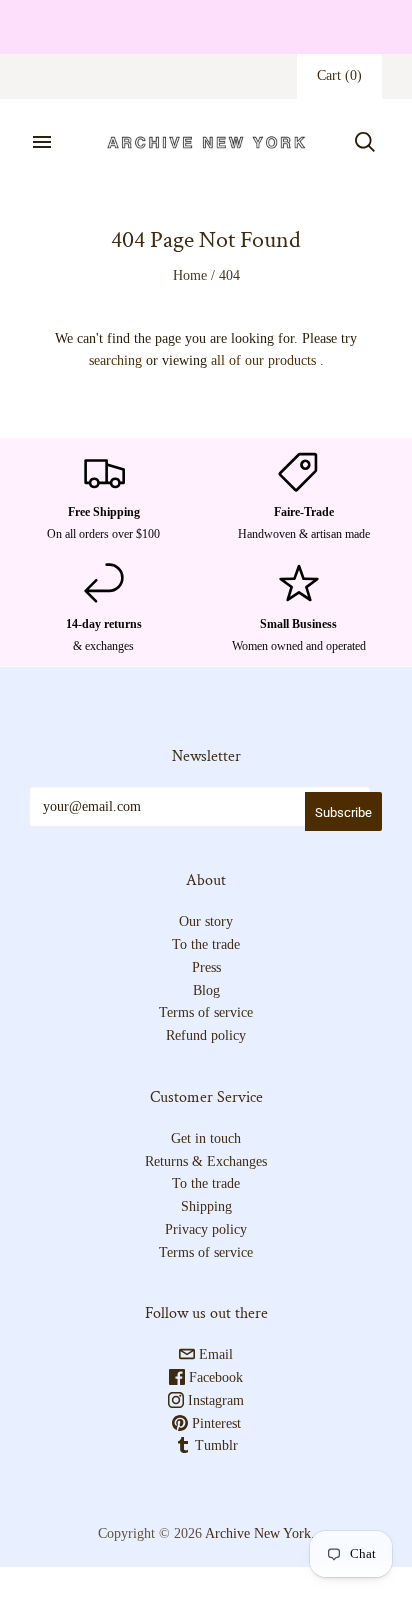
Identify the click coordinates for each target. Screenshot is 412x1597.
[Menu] (42, 142)
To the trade (206, 944)
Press (206, 967)
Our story (206, 921)
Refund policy (206, 1035)
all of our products (263, 360)
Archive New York (258, 1533)
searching (115, 360)
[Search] (365, 142)
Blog (206, 990)
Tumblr (214, 1445)
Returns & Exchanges (206, 1161)
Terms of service (206, 1012)
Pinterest (214, 1423)
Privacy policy (206, 1229)
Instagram (214, 1400)
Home (190, 275)
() (339, 75)
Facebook (214, 1377)
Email (214, 1354)
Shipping (206, 1206)
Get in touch (206, 1138)
